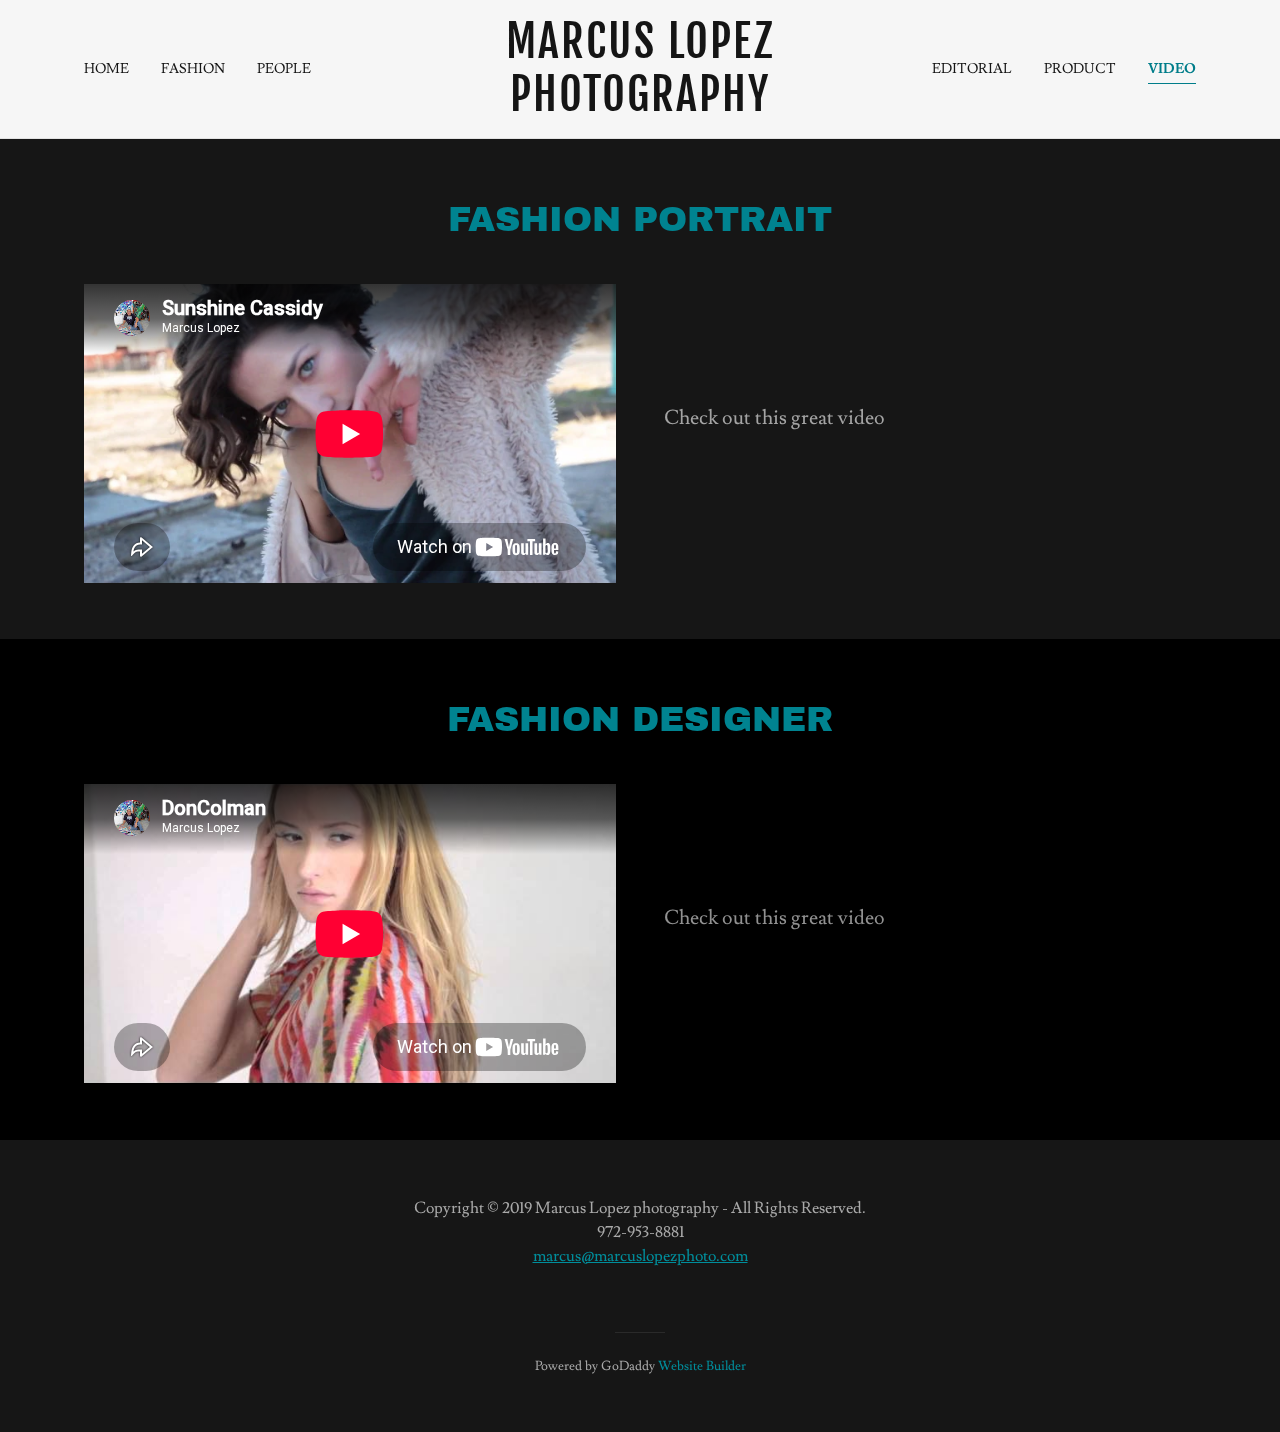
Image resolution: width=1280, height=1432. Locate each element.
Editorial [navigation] (972, 69)
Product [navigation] (1080, 69)
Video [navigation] (1172, 69)
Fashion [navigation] (193, 69)
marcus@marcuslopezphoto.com (640, 1256)
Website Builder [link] (702, 1366)
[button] (640, 69)
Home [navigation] (106, 69)
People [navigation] (284, 69)
